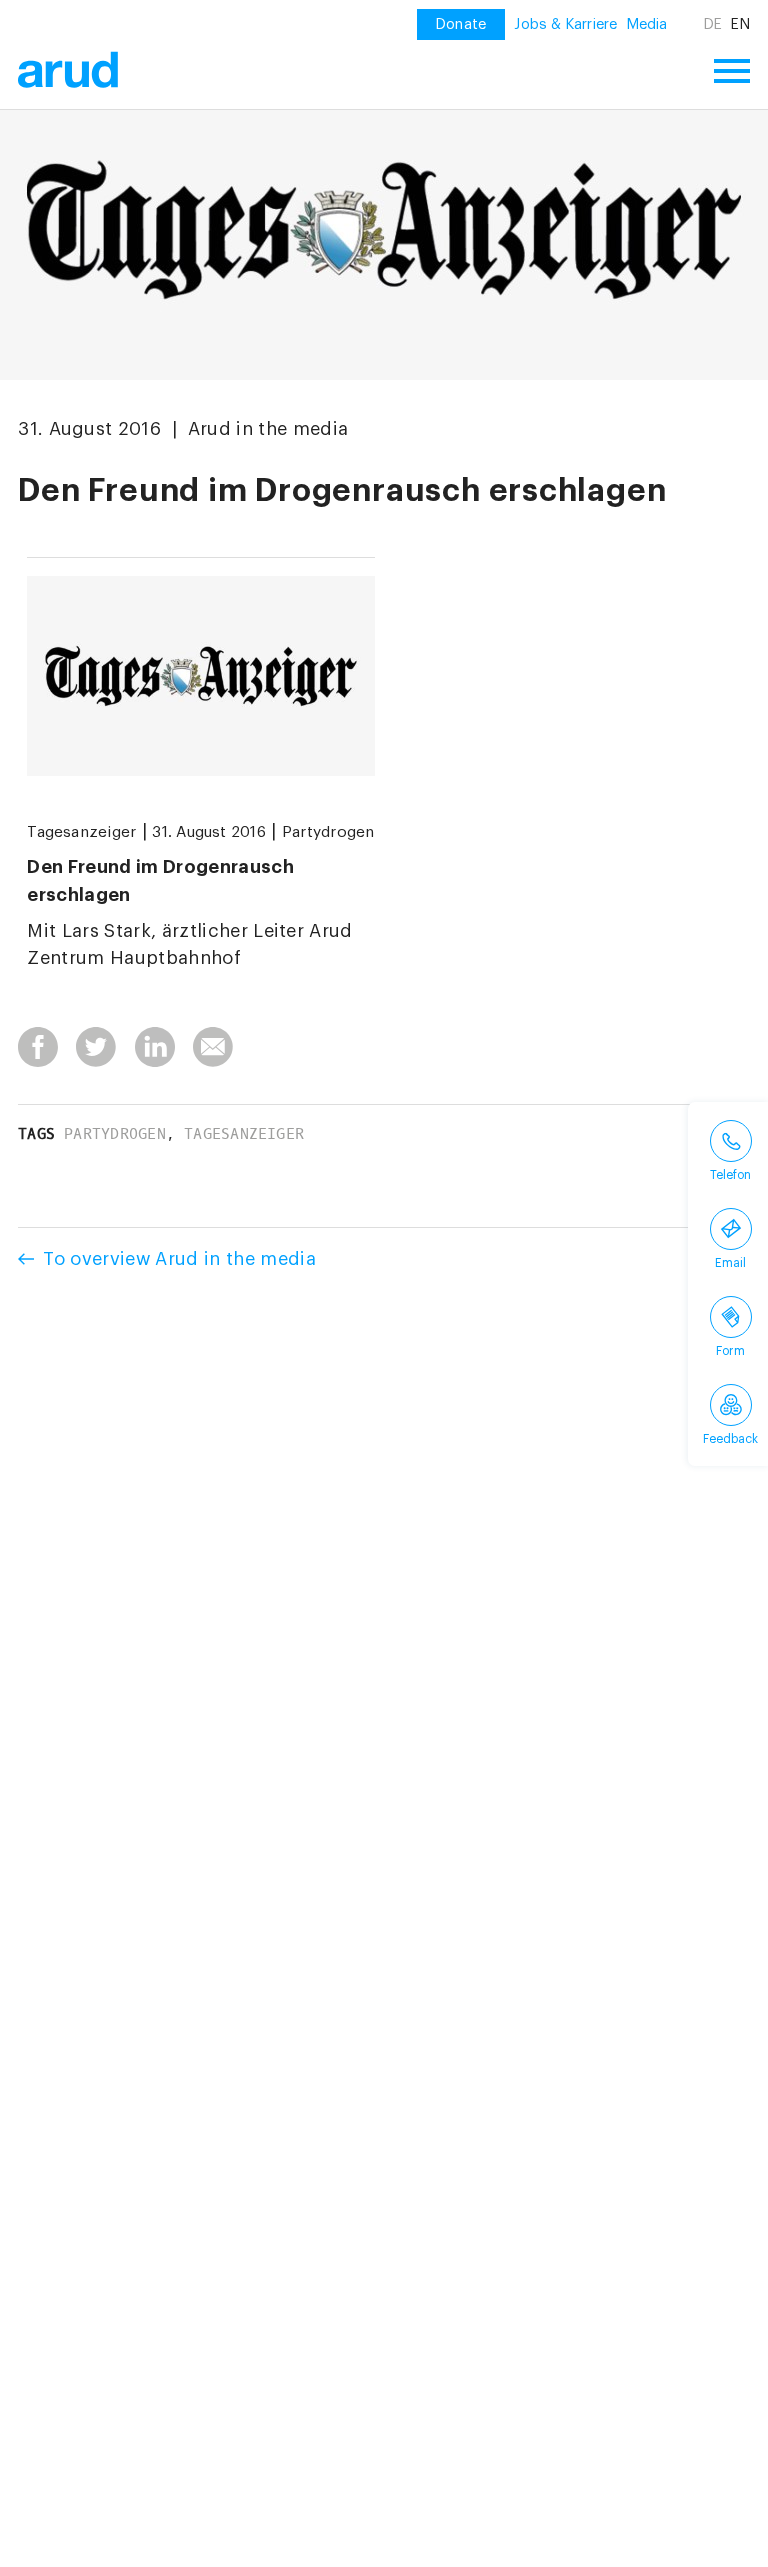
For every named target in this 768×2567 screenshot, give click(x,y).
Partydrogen (328, 832)
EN (740, 24)
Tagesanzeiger (81, 832)
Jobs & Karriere (565, 24)
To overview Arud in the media (179, 1259)
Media (647, 24)
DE (713, 24)
